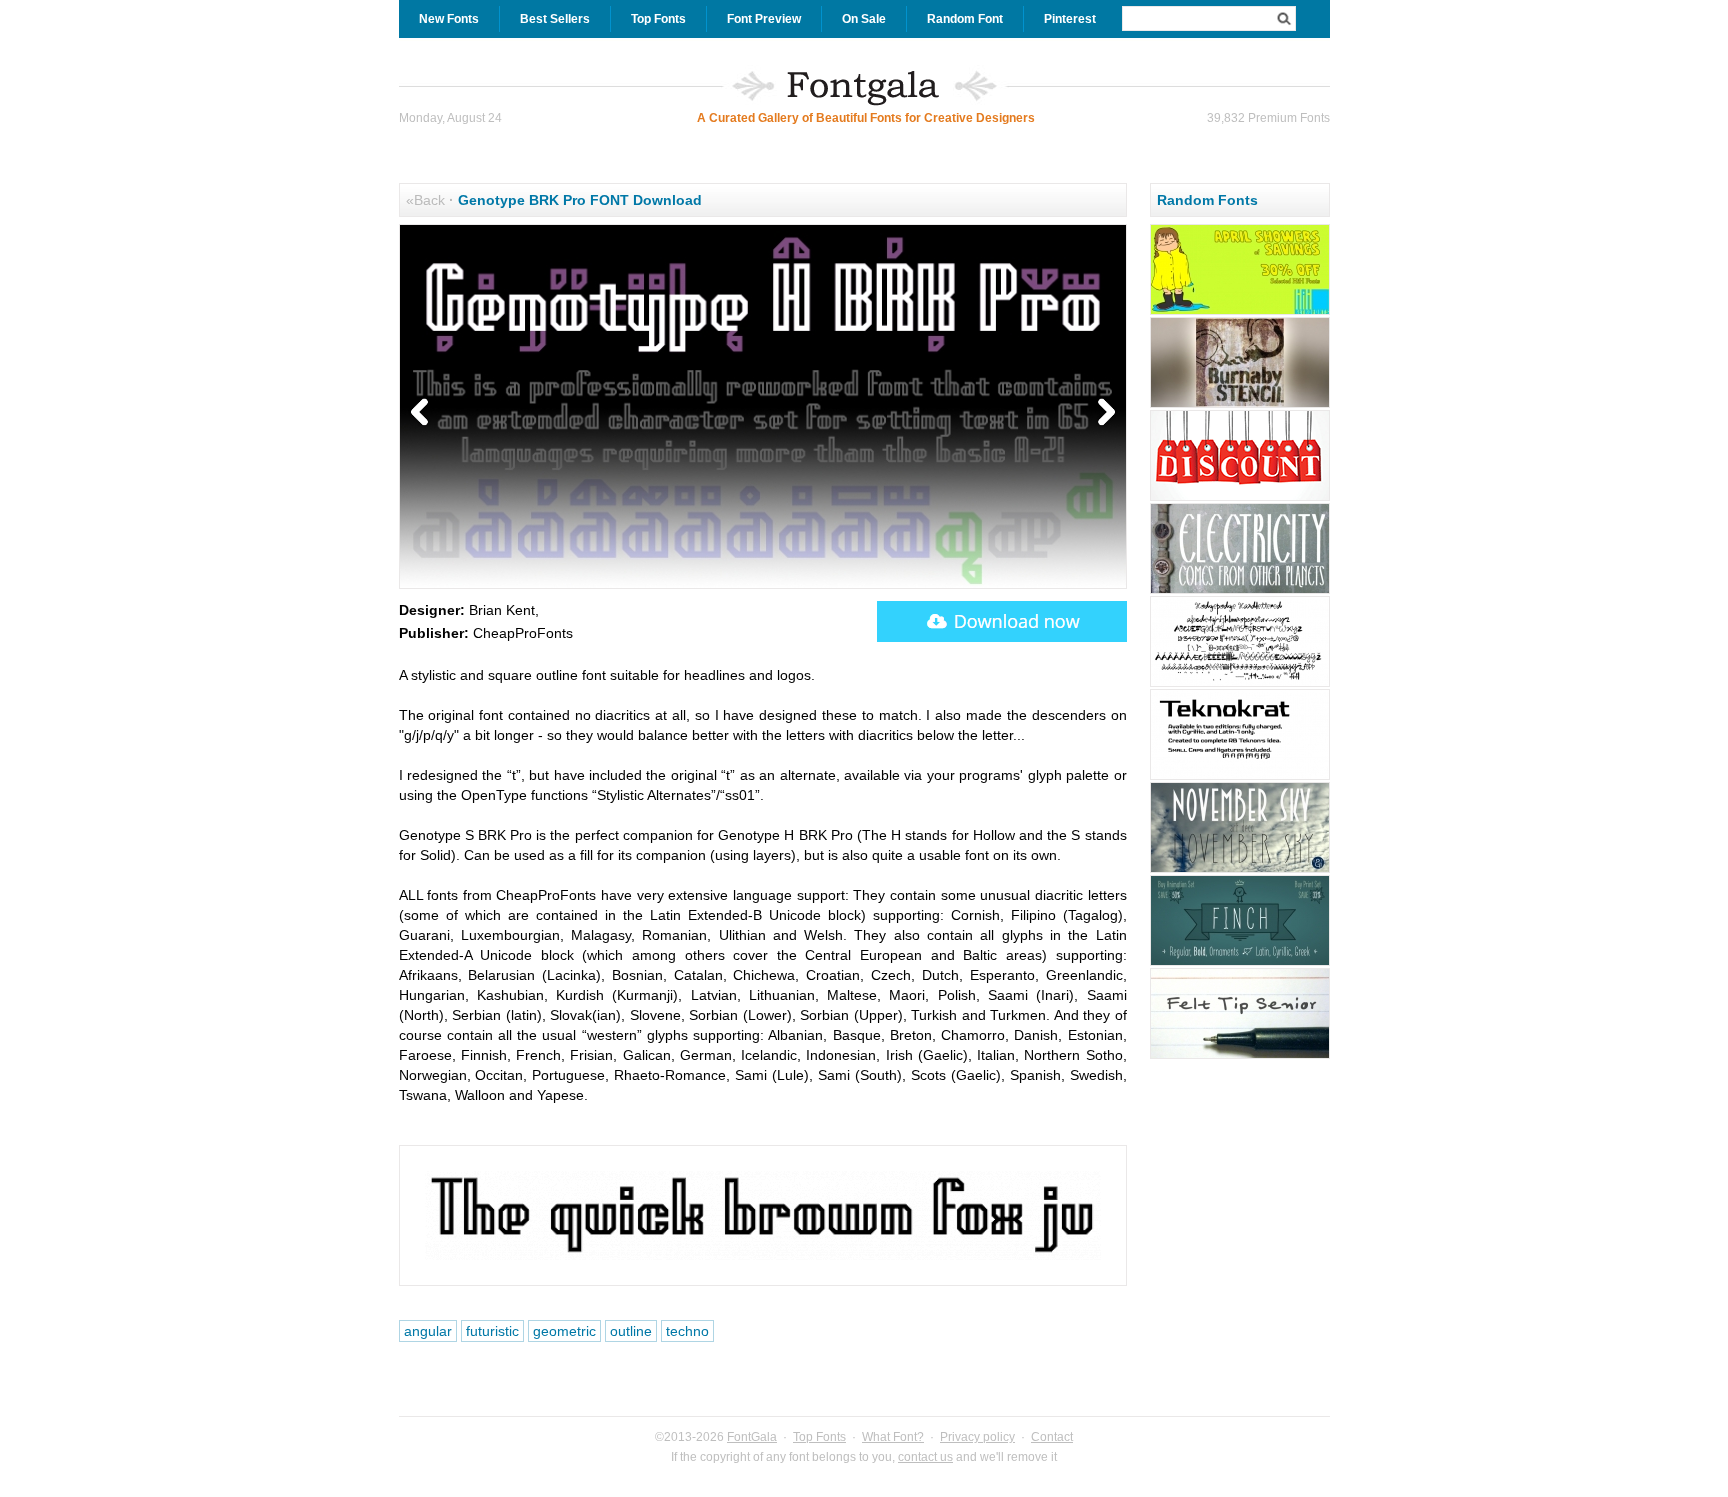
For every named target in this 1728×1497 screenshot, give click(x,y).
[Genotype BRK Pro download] (1002, 621)
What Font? (893, 1437)
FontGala (752, 1437)
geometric (564, 1331)
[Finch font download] (1240, 963)
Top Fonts (658, 19)
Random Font (965, 19)
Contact (1052, 1437)
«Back (425, 200)
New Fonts (449, 19)
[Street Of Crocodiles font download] (1240, 591)
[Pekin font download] (1240, 312)
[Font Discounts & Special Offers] (1240, 498)
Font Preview (764, 19)
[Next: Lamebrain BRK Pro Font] (1102, 413)
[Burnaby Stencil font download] (1240, 405)
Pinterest (1070, 19)
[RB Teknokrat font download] (1240, 777)
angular (428, 1331)
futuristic (492, 1331)
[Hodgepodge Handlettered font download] (1240, 684)
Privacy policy (977, 1437)
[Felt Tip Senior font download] (1240, 1056)
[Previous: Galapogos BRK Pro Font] (424, 413)
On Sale (864, 19)
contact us (925, 1457)
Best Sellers (555, 19)
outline (631, 1331)
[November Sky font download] (1240, 870)
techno (687, 1331)
